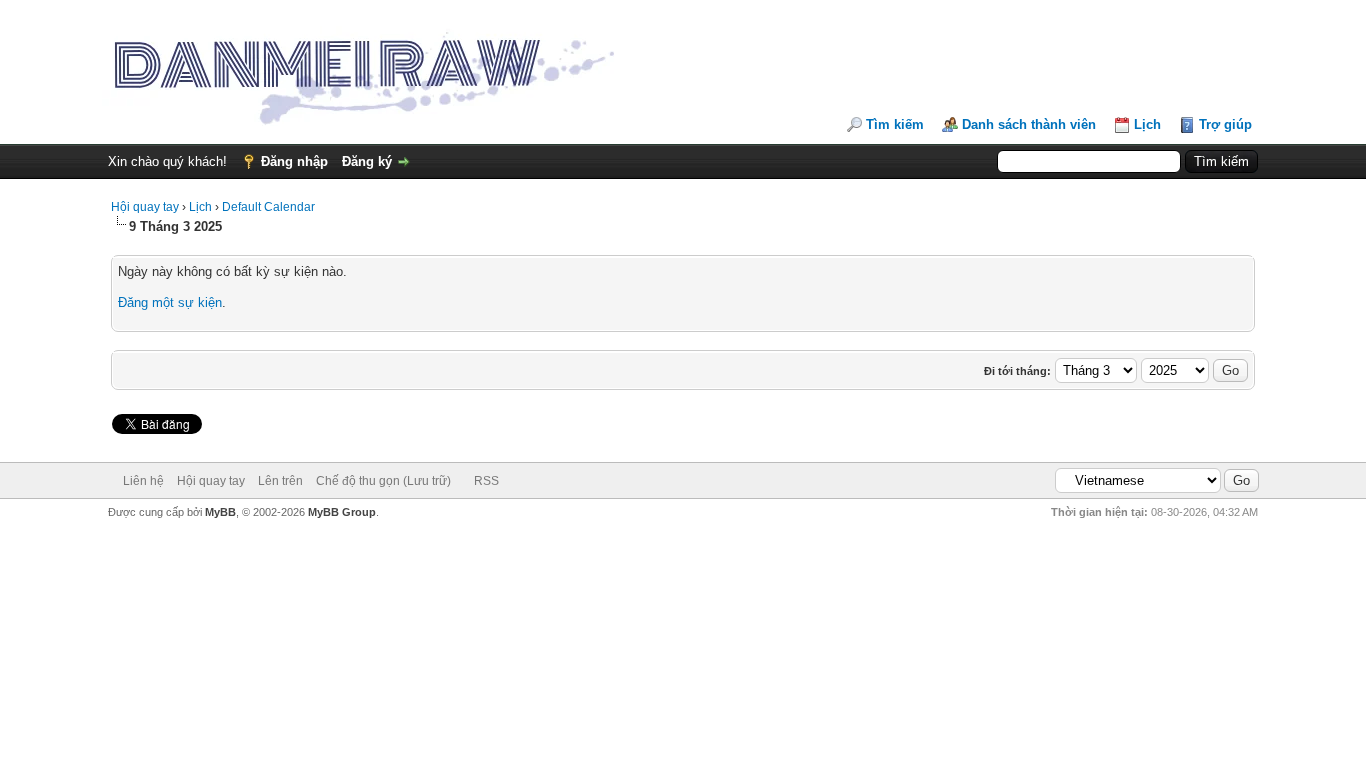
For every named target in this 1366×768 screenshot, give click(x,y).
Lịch (1147, 124)
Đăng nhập (294, 161)
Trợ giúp (1225, 124)
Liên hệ (143, 481)
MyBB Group (342, 512)
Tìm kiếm (895, 124)
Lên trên (280, 481)
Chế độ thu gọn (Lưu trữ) (383, 481)
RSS (486, 481)
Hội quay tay (145, 207)
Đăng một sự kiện (170, 302)
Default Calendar (268, 207)
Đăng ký (367, 161)
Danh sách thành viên (1029, 124)
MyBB (220, 512)
